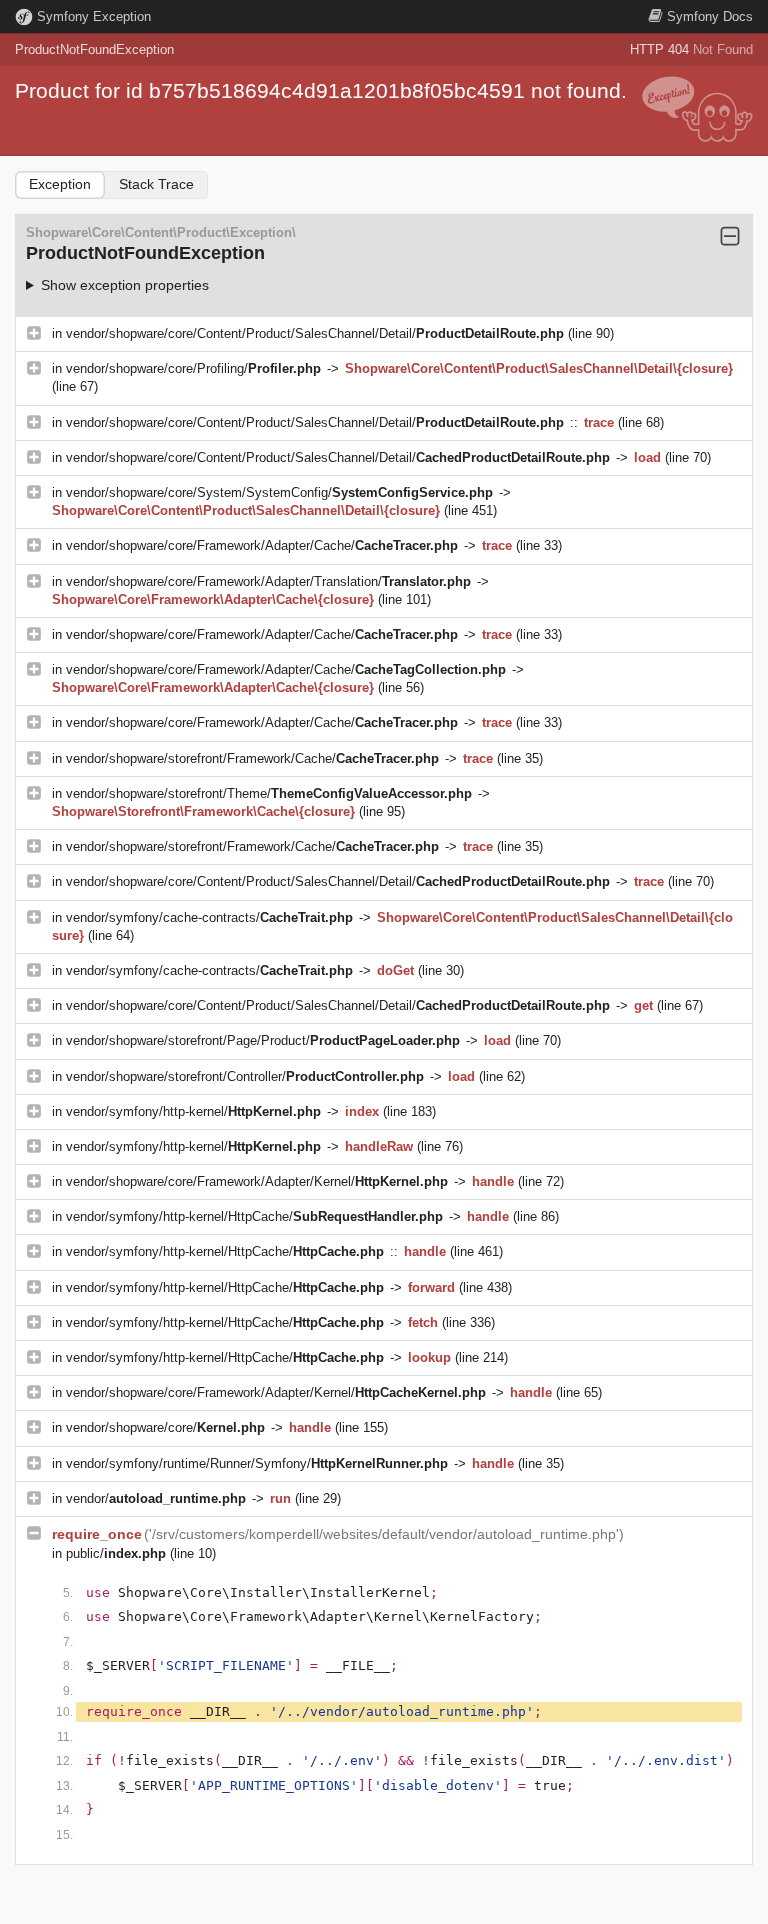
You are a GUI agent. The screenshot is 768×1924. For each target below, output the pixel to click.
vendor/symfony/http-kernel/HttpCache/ (254, 1216)
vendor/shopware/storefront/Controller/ (245, 1076)
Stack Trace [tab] (156, 184)
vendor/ (156, 1498)
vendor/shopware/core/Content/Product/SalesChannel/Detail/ (315, 333)
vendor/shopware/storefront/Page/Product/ (263, 1040)
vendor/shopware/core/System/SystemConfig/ (279, 492)
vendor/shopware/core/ (165, 1427)
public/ (116, 1553)
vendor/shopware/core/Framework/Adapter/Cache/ (262, 545)
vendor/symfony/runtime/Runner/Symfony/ (257, 1463)
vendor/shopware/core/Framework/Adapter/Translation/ (268, 581)
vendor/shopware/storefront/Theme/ (269, 793)
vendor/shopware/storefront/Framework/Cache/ (252, 758)
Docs (710, 16)
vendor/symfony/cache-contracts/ (209, 917)
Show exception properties (125, 285)
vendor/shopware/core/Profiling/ (193, 368)
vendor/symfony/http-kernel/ (193, 1111)
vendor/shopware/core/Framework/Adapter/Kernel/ (257, 1181)
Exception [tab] (60, 184)
